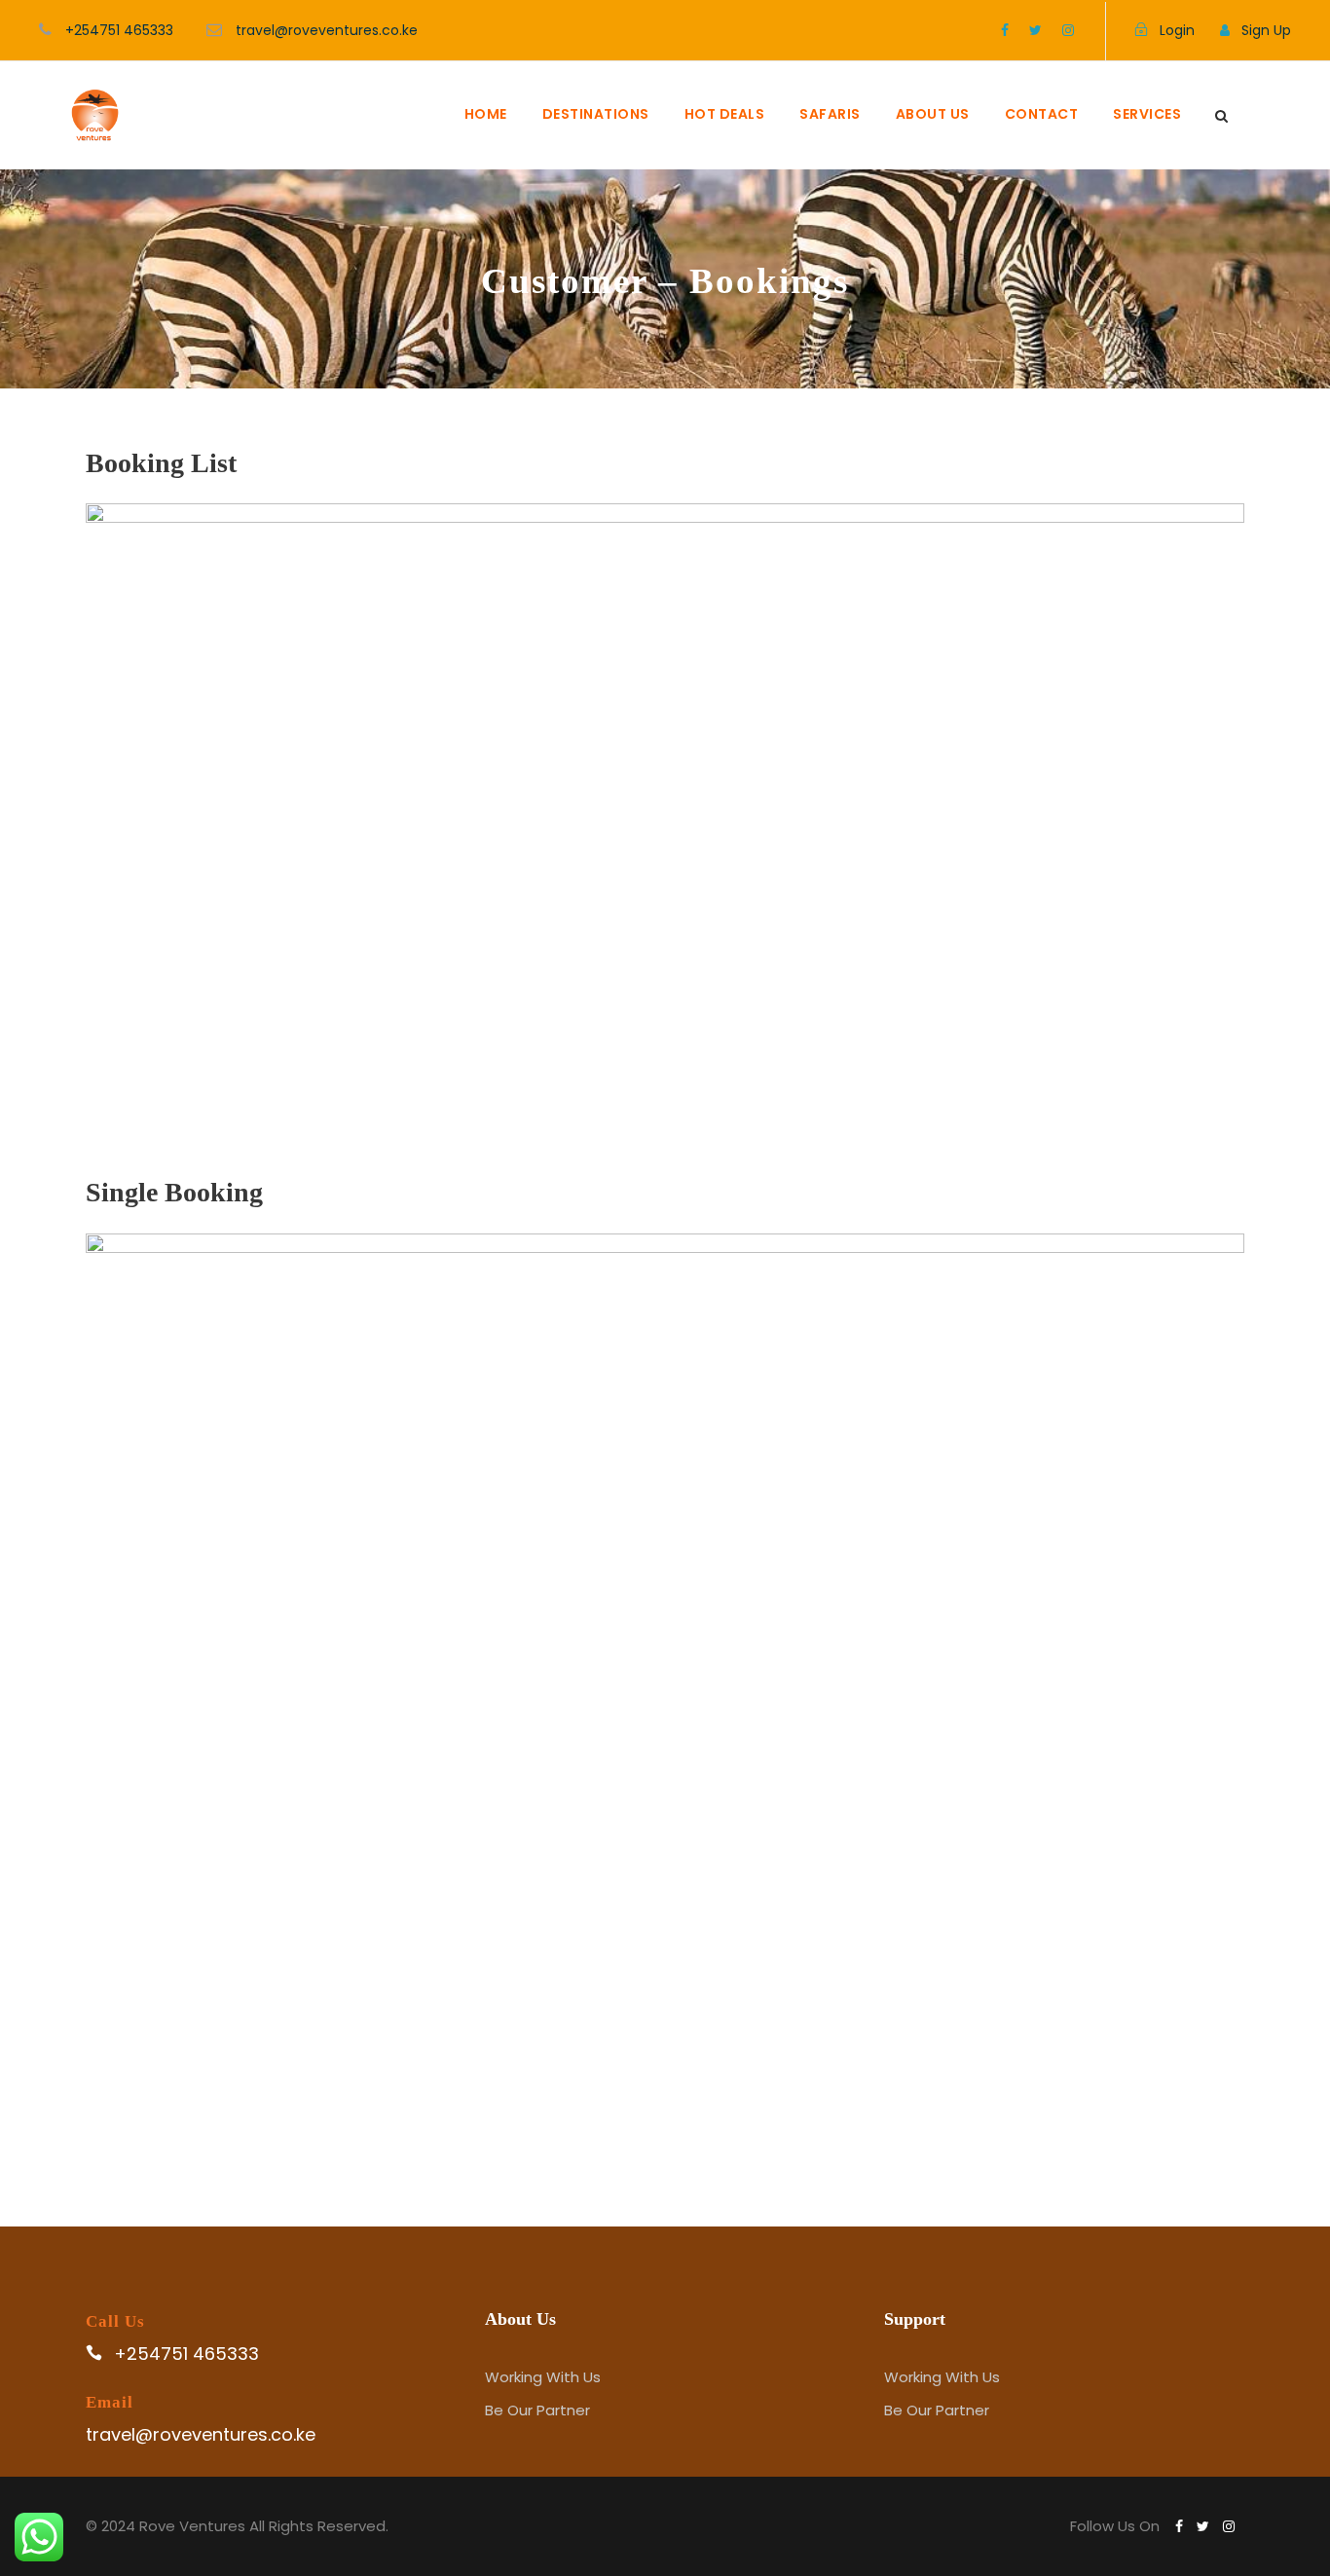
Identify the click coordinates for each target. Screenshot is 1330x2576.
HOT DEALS (725, 114)
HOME (486, 114)
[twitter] (1035, 30)
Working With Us (543, 2377)
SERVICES (1147, 114)
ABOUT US (933, 114)
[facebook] (1005, 30)
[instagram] (1068, 30)
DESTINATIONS (596, 114)
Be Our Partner (537, 2410)
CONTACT (1042, 114)
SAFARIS (830, 114)
